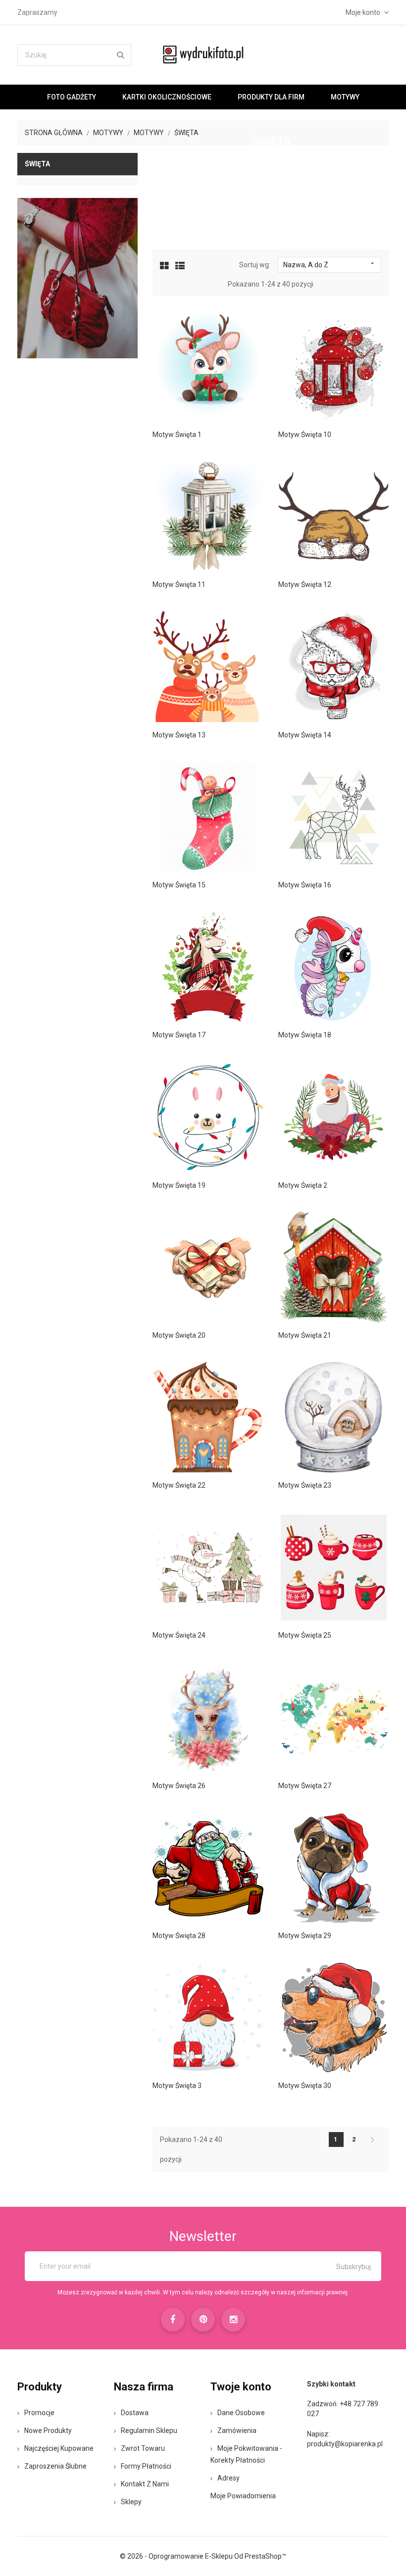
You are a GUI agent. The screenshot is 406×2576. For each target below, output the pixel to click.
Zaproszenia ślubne (55, 2466)
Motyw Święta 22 (179, 1485)
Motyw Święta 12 (305, 584)
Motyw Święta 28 (179, 1936)
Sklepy (131, 2502)
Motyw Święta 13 (179, 735)
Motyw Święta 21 (305, 1335)
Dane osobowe (241, 2413)
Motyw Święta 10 (305, 435)
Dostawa (135, 2413)
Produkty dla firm (271, 97)
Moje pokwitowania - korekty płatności (246, 2454)
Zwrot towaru (143, 2448)
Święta (37, 164)
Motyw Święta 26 (179, 1786)
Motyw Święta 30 (305, 2086)
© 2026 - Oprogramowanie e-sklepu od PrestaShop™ (203, 2556)
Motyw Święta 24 (179, 1635)
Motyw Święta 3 (177, 2086)
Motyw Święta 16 (305, 885)
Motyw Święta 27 (305, 1786)
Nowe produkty (48, 2430)
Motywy (345, 97)
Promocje (39, 2413)
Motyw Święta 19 (179, 1185)
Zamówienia (237, 2430)
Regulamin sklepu (149, 2430)
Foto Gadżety (72, 97)
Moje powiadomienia (243, 2496)
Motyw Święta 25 (305, 1635)
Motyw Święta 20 (179, 1335)
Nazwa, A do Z (330, 264)
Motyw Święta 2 (303, 1185)
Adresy (228, 2478)
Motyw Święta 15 (179, 885)
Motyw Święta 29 (305, 1936)
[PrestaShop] (77, 278)
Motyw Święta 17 (179, 1035)
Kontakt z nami (145, 2484)
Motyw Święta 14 (305, 735)
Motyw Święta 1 (177, 435)
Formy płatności (146, 2466)
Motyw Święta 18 (305, 1035)
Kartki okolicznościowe (167, 97)
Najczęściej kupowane (59, 2448)
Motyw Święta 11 (179, 584)
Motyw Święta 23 (305, 1485)
